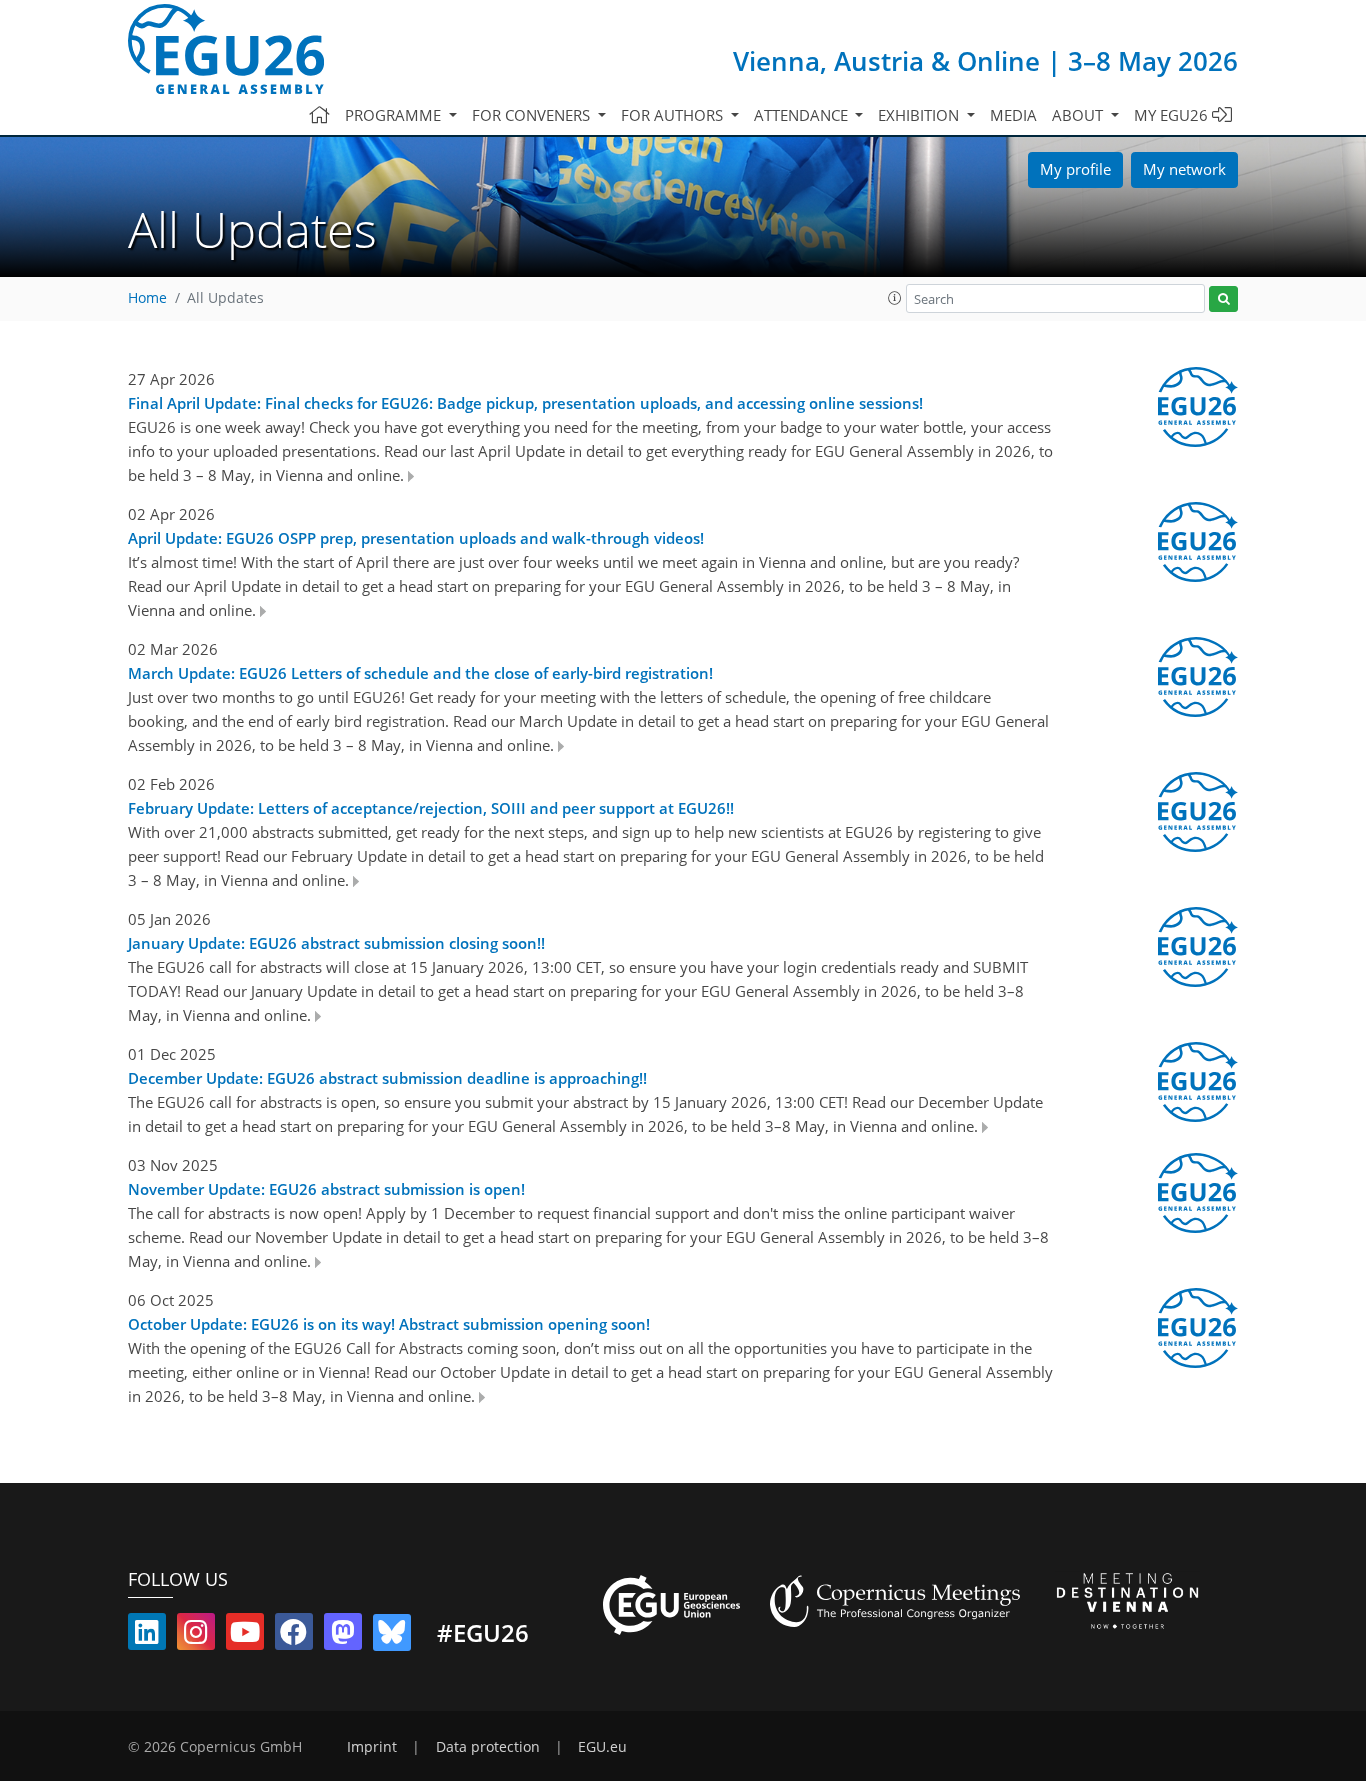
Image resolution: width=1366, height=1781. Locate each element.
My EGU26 (1173, 115)
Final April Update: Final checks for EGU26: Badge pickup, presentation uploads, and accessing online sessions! (525, 403)
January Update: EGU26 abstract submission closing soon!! (336, 943)
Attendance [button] (803, 115)
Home (147, 298)
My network (1184, 169)
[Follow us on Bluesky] (392, 1636)
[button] (895, 298)
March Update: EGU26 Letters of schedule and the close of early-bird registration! (420, 673)
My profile (1075, 169)
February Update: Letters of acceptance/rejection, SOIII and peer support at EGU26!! (431, 808)
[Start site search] (1223, 299)
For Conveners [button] (533, 115)
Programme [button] (395, 115)
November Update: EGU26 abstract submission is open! (326, 1189)
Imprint (372, 1747)
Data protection (488, 1747)
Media (1013, 115)
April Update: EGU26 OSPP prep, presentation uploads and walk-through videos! (416, 538)
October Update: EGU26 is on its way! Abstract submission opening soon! (389, 1324)
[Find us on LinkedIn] (147, 1636)
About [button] (1079, 115)
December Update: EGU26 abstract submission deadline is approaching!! (387, 1078)
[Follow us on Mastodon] (343, 1636)
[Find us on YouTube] (245, 1636)
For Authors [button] (674, 115)
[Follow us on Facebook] (294, 1636)
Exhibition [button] (920, 115)
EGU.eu (602, 1747)
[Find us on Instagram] (196, 1636)
